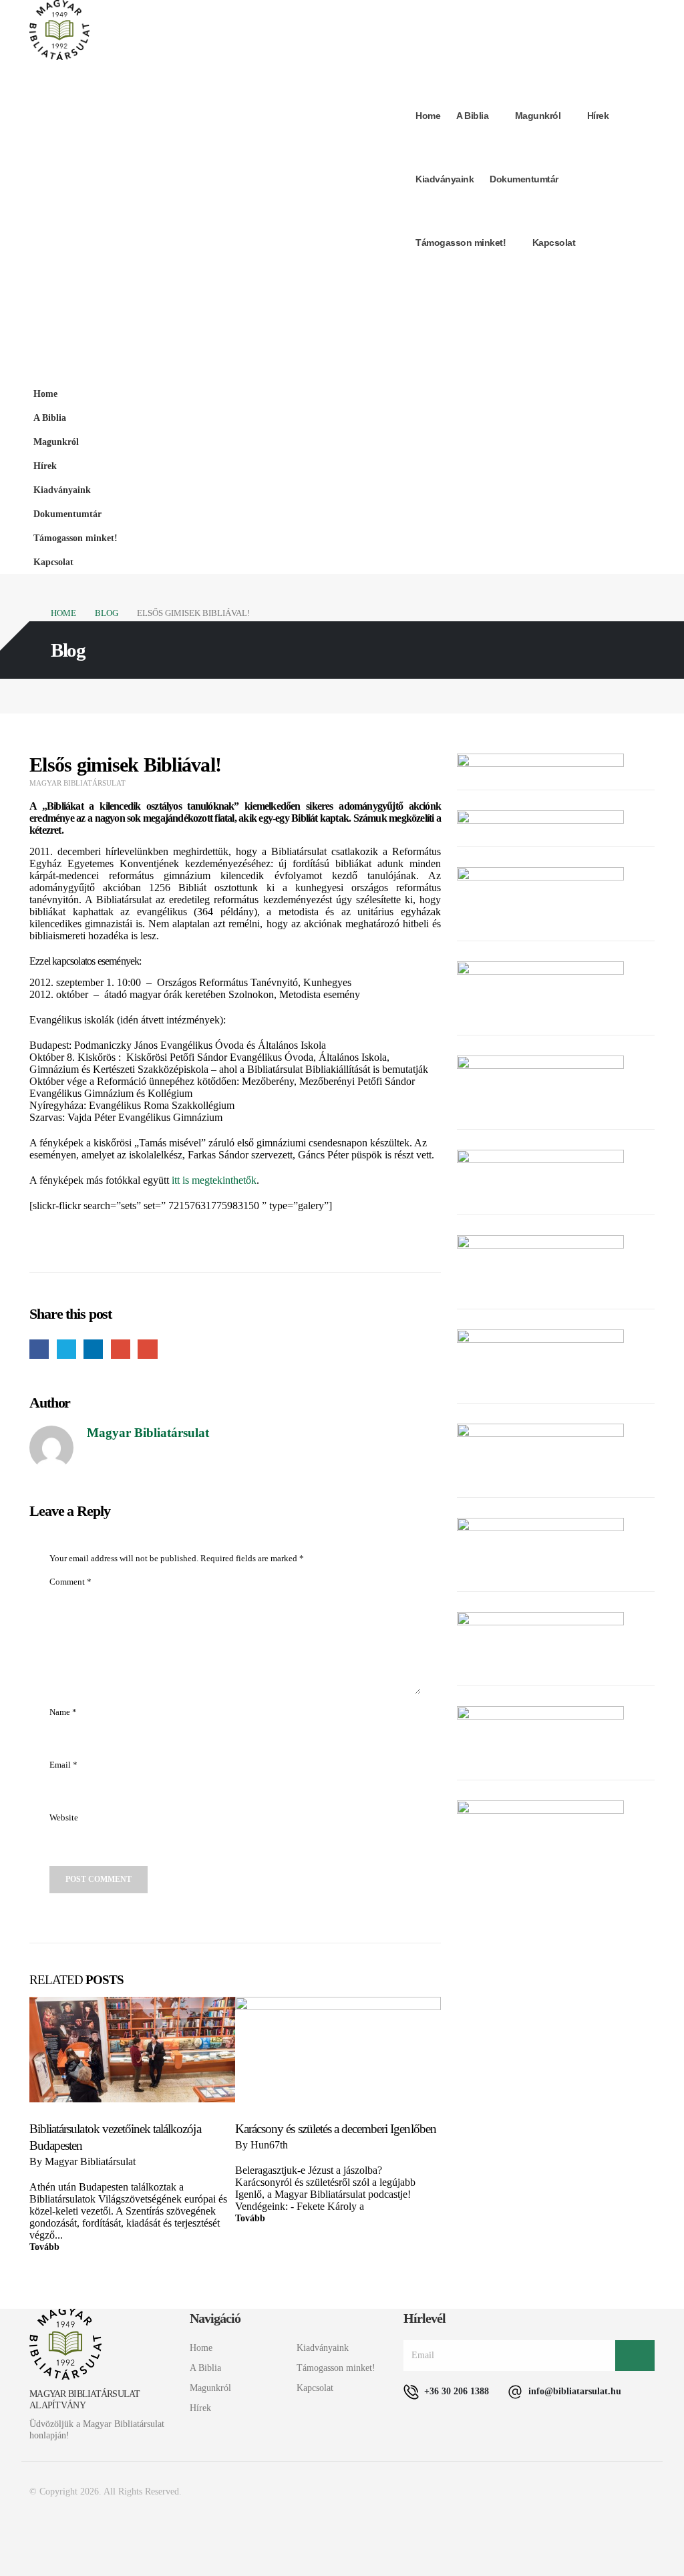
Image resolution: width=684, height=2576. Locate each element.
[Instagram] (637, 286)
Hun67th (269, 2145)
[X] (608, 286)
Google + (121, 1349)
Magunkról (538, 116)
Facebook (39, 1349)
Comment (70, 1582)
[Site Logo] (59, 30)
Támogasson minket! (461, 243)
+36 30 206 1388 (455, 2391)
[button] (641, 435)
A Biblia (472, 116)
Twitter (66, 1349)
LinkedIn (93, 1349)
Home (428, 116)
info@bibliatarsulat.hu (573, 2391)
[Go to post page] (132, 2050)
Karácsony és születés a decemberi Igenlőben (336, 2129)
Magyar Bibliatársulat (77, 783)
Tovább (44, 2247)
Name (63, 1712)
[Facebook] (578, 286)
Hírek (598, 116)
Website (64, 1818)
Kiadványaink (445, 179)
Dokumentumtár (524, 179)
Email (147, 1349)
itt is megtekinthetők (214, 1180)
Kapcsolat (554, 243)
